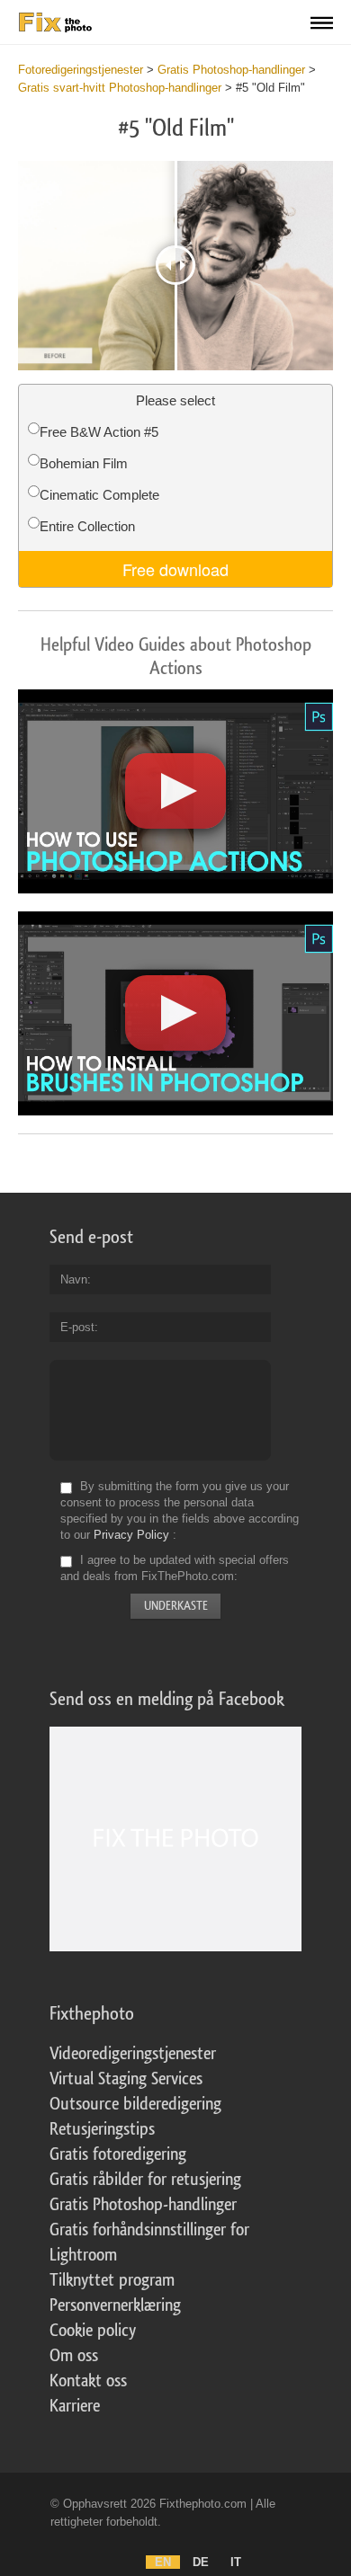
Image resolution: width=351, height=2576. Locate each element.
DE (201, 2562)
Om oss (74, 2356)
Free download (175, 569)
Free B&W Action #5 (99, 432)
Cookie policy (93, 2331)
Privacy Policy (131, 1535)
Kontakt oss (88, 2381)
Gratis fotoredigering (118, 2154)
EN (163, 2562)
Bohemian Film (84, 463)
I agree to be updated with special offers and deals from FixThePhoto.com (175, 1568)
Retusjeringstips (102, 2129)
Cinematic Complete (99, 495)
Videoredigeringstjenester (133, 2054)
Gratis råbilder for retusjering (145, 2180)
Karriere (75, 2406)
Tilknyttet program (112, 2280)
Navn (74, 1279)
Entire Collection (87, 526)
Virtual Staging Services (126, 2079)
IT (236, 2562)
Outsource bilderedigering (135, 2104)
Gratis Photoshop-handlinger (143, 2205)
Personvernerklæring (115, 2305)
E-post (77, 1327)
